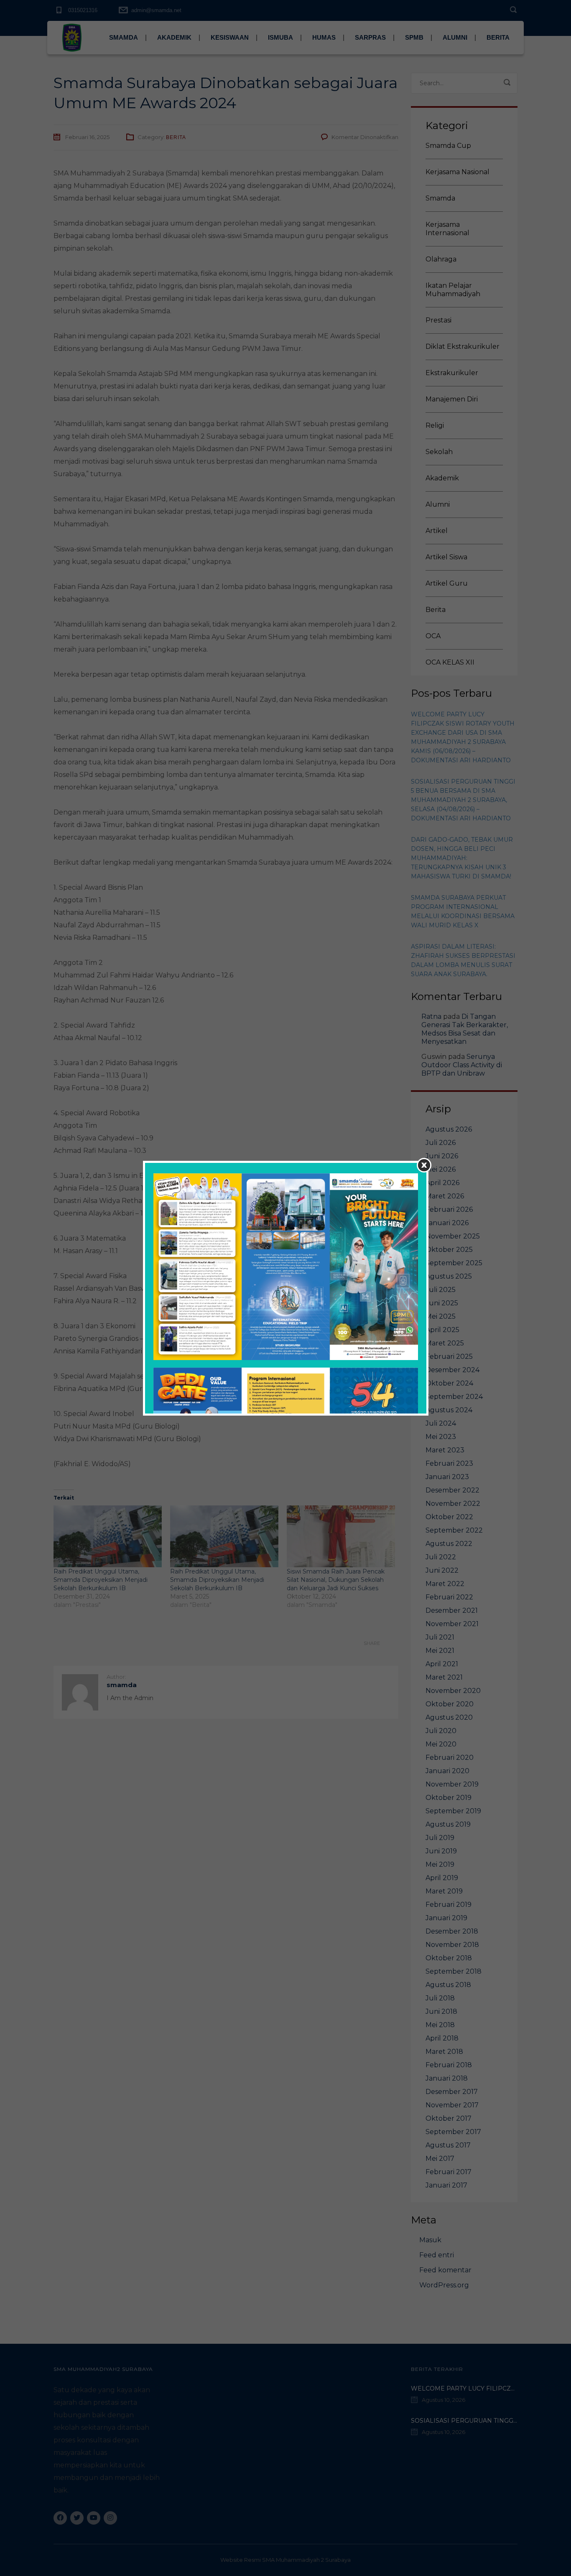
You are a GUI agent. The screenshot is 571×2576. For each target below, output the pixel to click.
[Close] (424, 1165)
